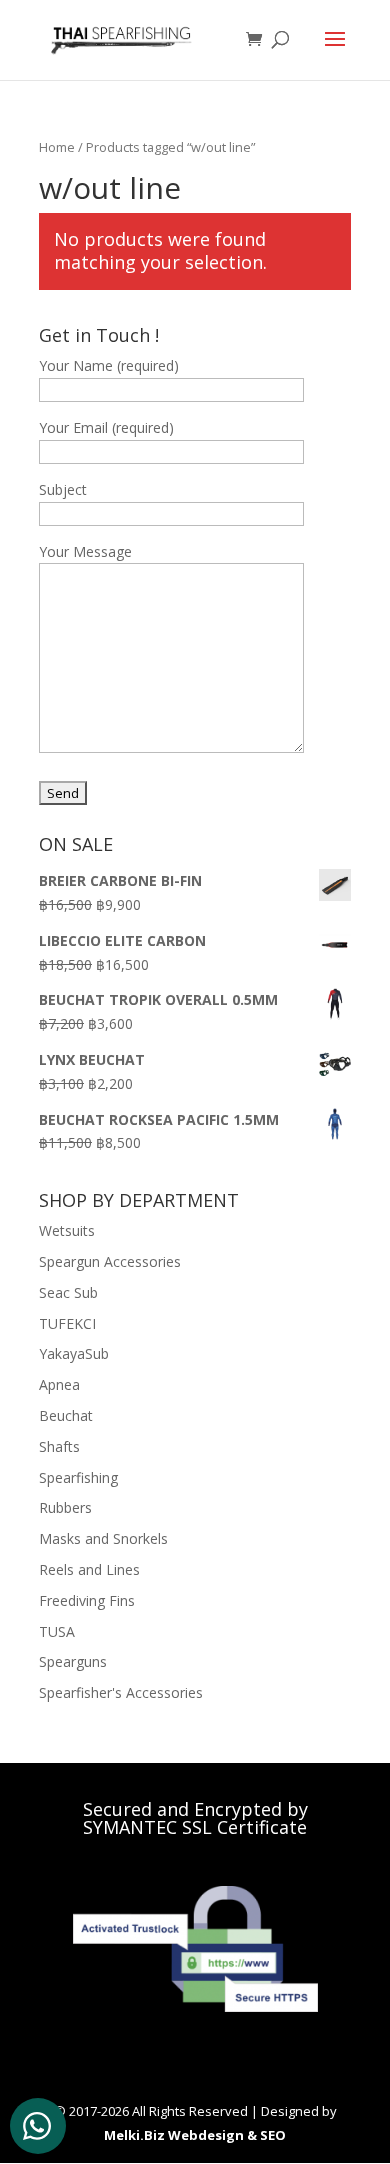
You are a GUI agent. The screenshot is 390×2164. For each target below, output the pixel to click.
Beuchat (66, 1415)
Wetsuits (67, 1230)
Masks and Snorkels (103, 1538)
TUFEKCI (67, 1323)
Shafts (59, 1446)
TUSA (57, 1631)
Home (57, 147)
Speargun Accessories (110, 1261)
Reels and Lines (89, 1569)
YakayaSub (74, 1353)
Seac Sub (68, 1292)
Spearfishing (78, 1477)
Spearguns (73, 1661)
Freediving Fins (87, 1600)
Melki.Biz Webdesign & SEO (195, 2135)
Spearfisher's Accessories (121, 1692)
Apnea (59, 1384)
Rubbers (65, 1507)
